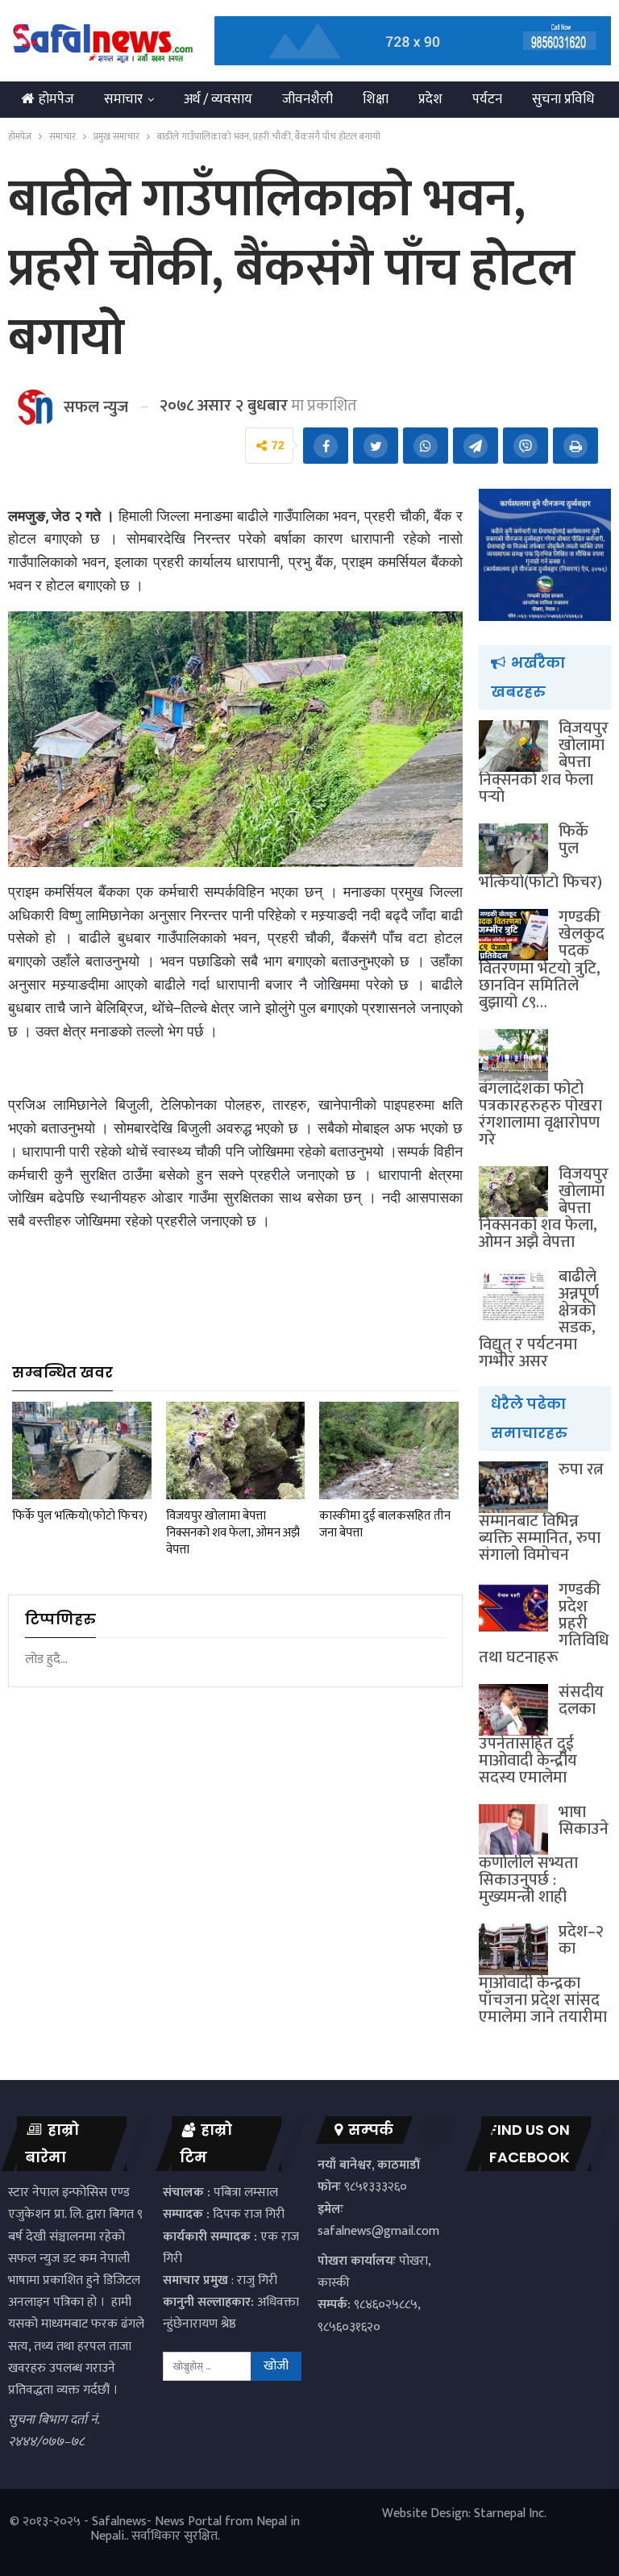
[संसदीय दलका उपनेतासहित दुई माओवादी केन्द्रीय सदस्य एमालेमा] (513, 1710)
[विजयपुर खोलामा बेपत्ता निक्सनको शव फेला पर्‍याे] (513, 746)
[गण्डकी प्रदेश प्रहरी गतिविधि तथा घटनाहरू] (513, 1607)
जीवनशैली (307, 99)
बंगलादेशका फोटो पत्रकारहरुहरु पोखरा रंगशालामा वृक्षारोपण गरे (540, 1114)
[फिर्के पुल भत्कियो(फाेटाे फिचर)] (82, 1451)
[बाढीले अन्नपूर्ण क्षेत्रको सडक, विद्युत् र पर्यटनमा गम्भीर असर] (513, 1294)
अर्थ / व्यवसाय (218, 99)
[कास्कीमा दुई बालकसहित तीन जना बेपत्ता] (389, 1451)
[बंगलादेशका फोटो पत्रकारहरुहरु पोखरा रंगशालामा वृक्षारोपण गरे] (513, 1055)
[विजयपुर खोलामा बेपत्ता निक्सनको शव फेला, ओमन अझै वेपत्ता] (236, 1451)
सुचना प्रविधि (563, 99)
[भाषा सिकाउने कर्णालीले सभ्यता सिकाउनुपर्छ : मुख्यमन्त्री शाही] (513, 1830)
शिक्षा (376, 99)
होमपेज (56, 99)
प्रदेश (430, 99)
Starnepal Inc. (510, 2513)
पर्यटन (487, 99)
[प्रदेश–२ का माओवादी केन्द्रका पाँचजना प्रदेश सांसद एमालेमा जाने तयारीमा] (513, 1949)
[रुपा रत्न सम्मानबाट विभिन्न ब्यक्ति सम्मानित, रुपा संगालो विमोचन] (513, 1487)
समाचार (123, 99)
